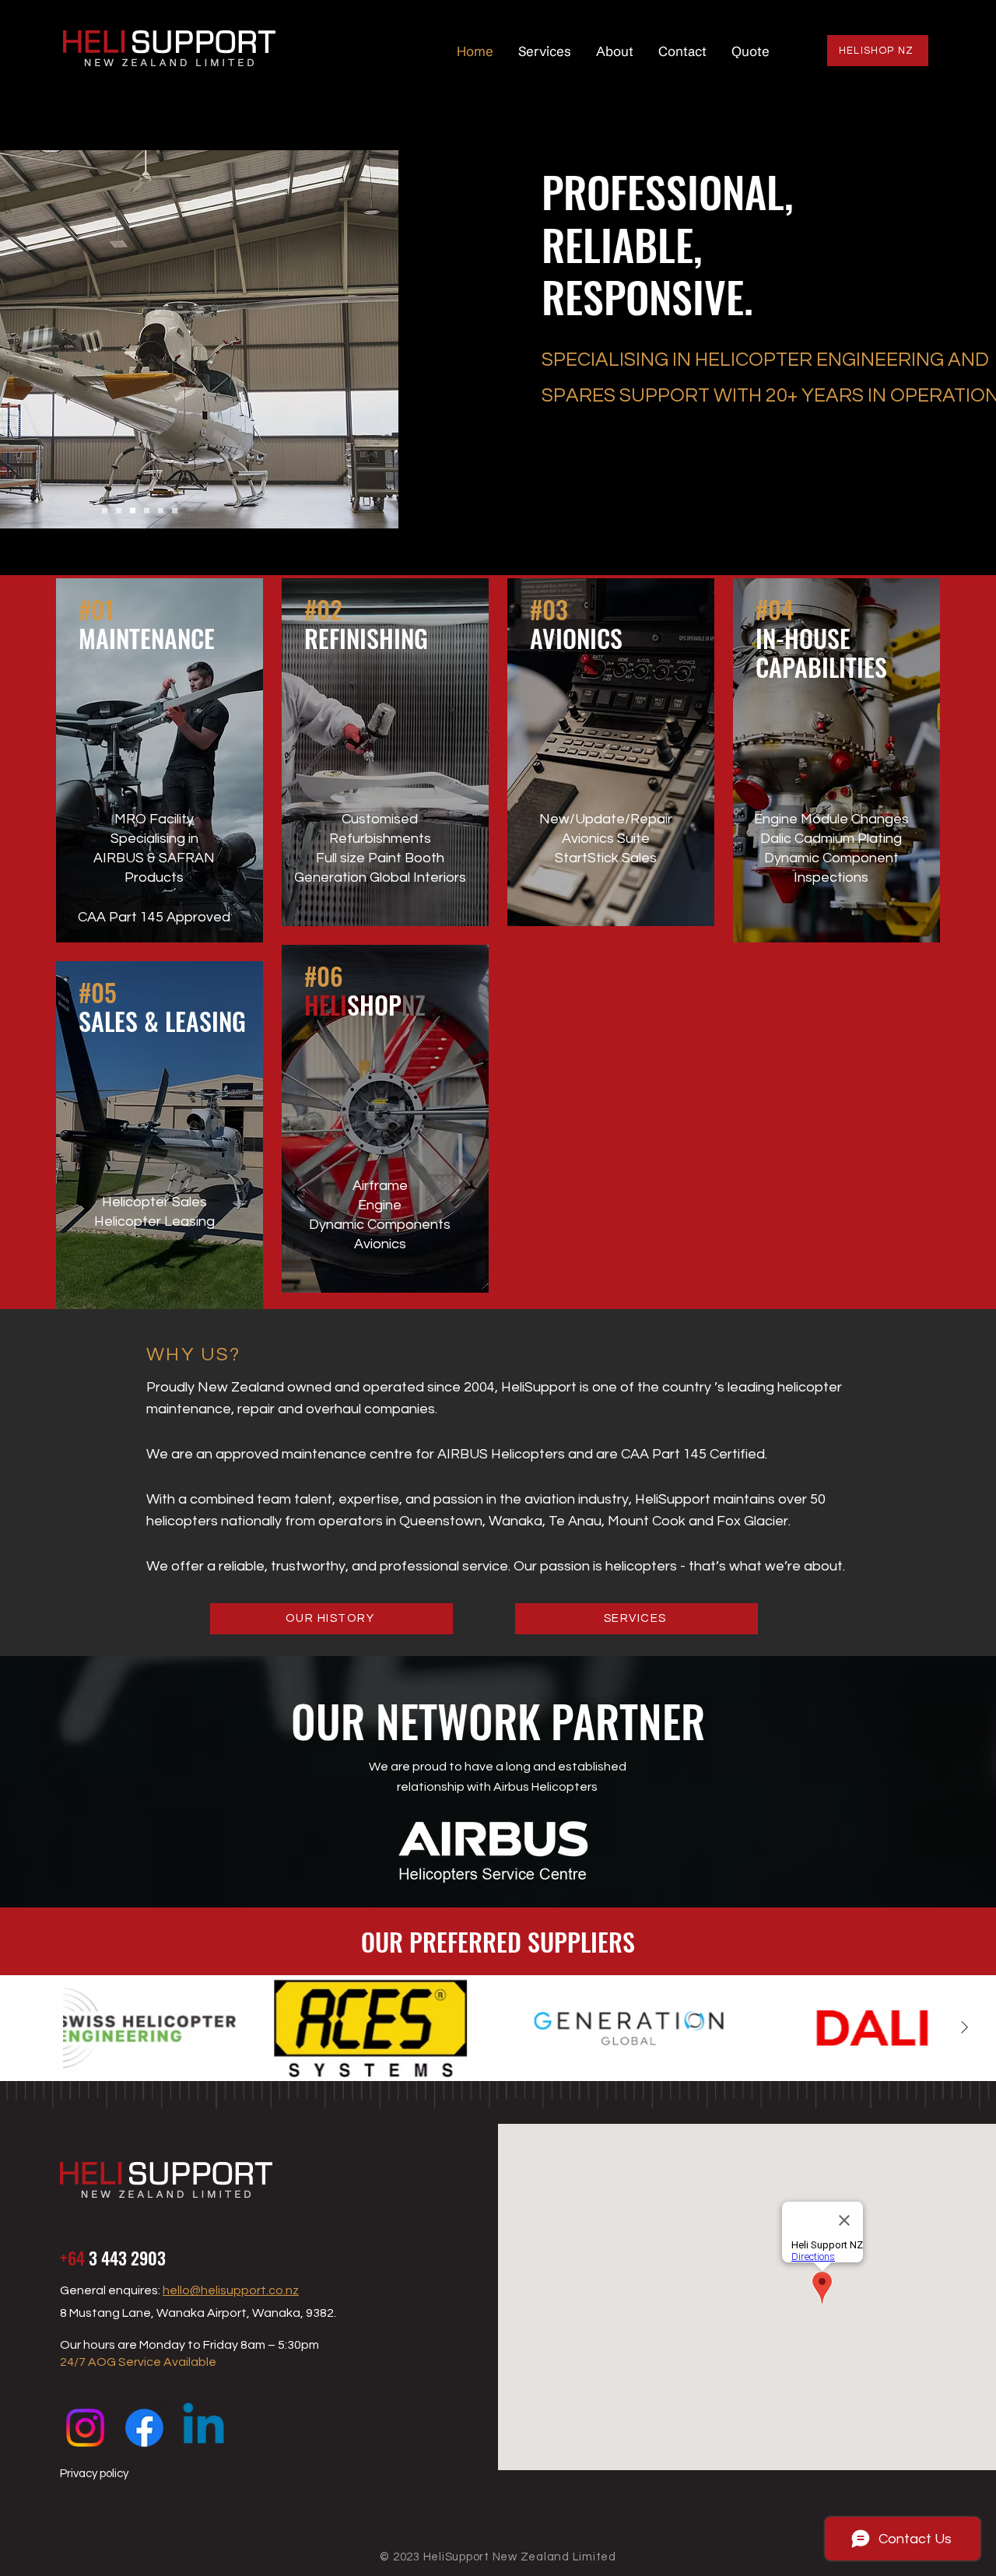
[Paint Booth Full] (175, 511)
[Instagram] (85, 2428)
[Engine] (119, 511)
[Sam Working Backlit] (161, 511)
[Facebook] (144, 2428)
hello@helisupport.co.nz (231, 2290)
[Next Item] (964, 2028)
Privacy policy (94, 2474)
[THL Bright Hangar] (105, 511)
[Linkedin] (203, 2428)
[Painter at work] (147, 511)
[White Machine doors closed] (133, 511)
